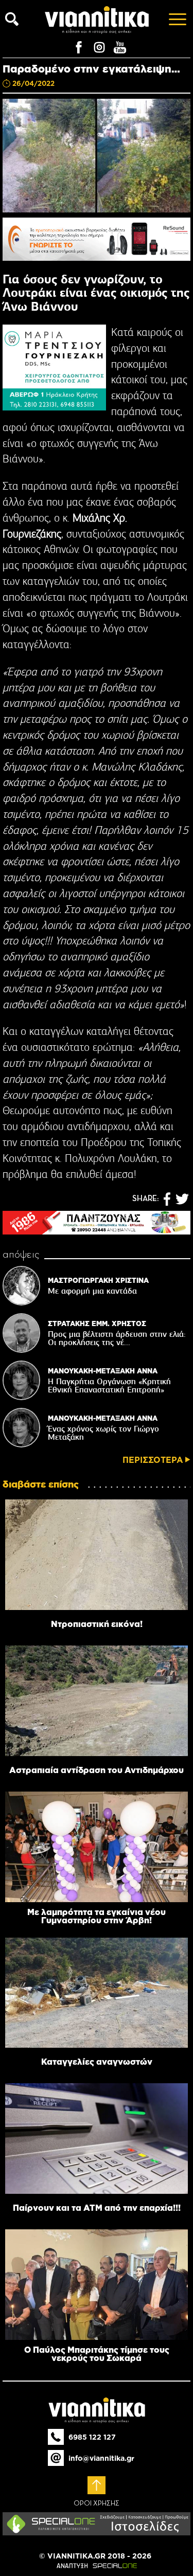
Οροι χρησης (97, 2503)
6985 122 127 (92, 2437)
